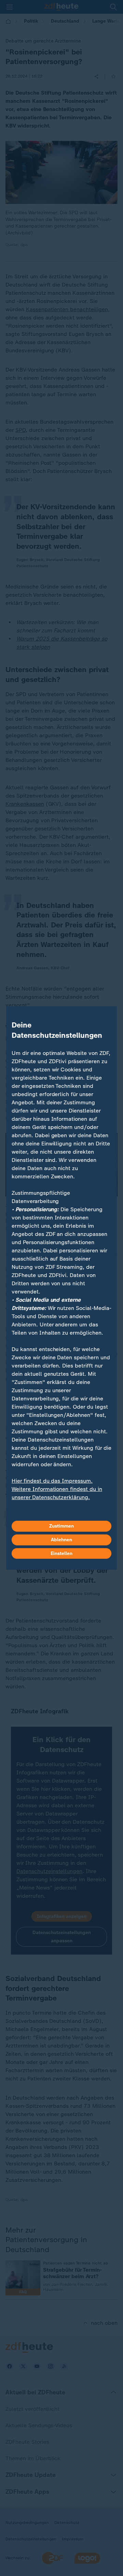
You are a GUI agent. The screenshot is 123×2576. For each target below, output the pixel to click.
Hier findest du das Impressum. (52, 1481)
